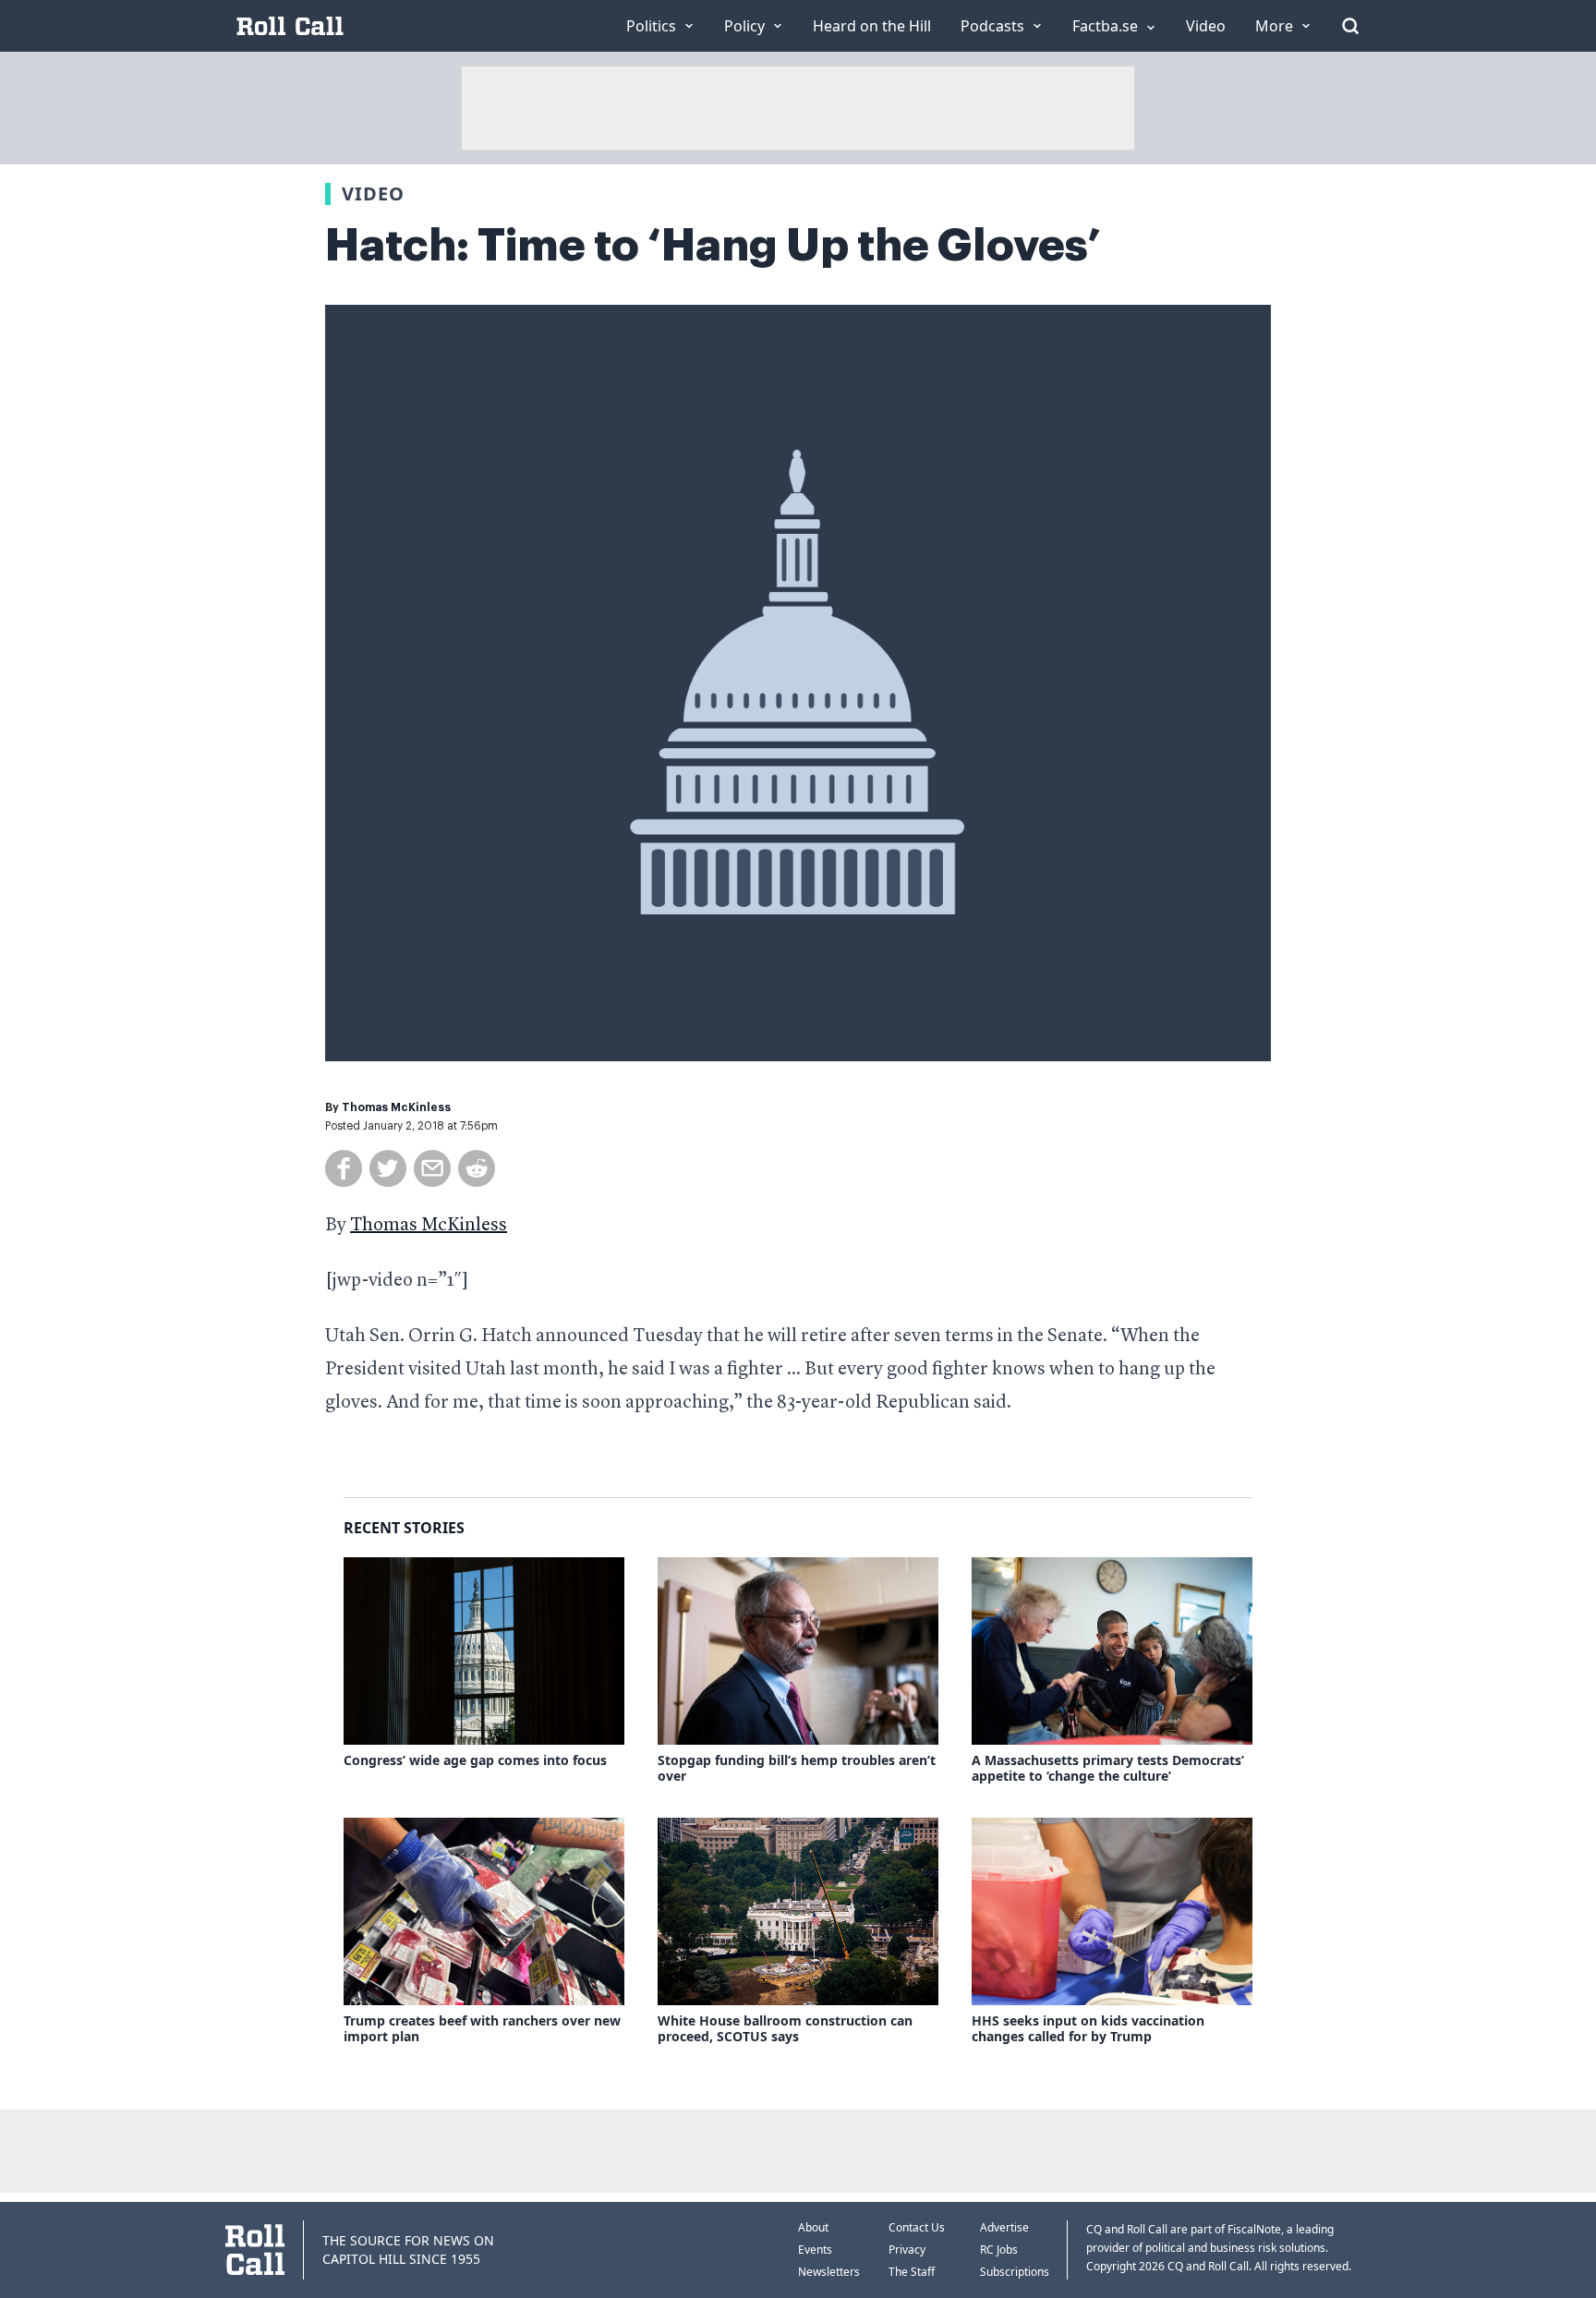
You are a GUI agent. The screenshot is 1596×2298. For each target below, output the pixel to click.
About (813, 2227)
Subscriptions (1015, 2272)
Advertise (1004, 2227)
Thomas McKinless (396, 1107)
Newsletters (829, 2272)
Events (815, 2250)
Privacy (907, 2250)
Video (373, 194)
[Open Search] (1350, 26)
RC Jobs (999, 2250)
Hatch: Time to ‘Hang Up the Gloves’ (713, 246)
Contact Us (917, 2227)
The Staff (912, 2272)
